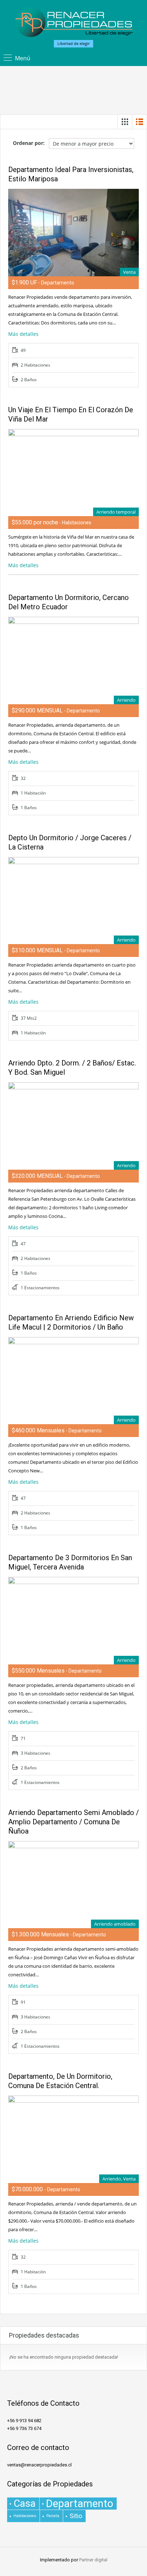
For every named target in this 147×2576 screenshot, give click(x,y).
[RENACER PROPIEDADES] (74, 23)
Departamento (80, 2504)
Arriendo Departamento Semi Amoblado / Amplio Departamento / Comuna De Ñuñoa (73, 1822)
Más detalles (24, 334)
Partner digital (93, 2560)
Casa (25, 2504)
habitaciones (25, 2516)
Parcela (53, 2516)
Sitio (76, 2516)
